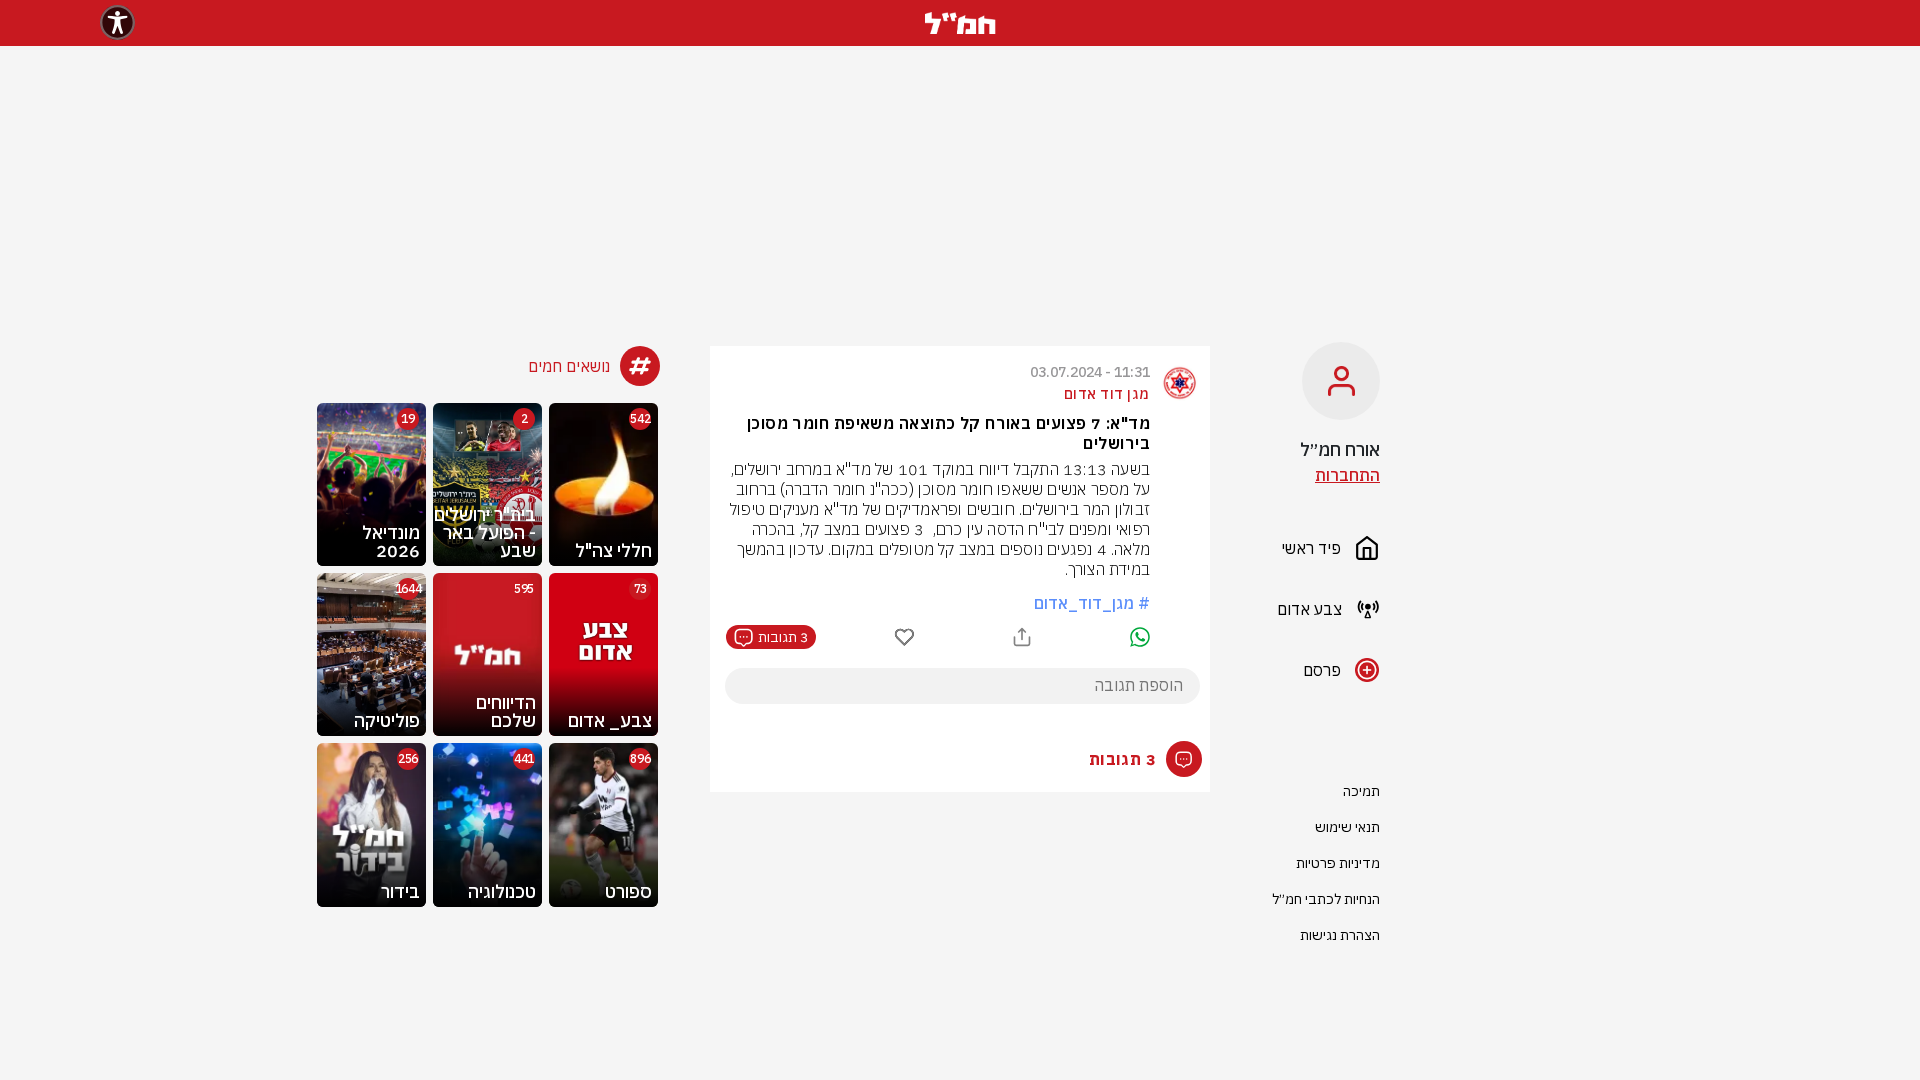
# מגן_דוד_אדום (1092, 603)
